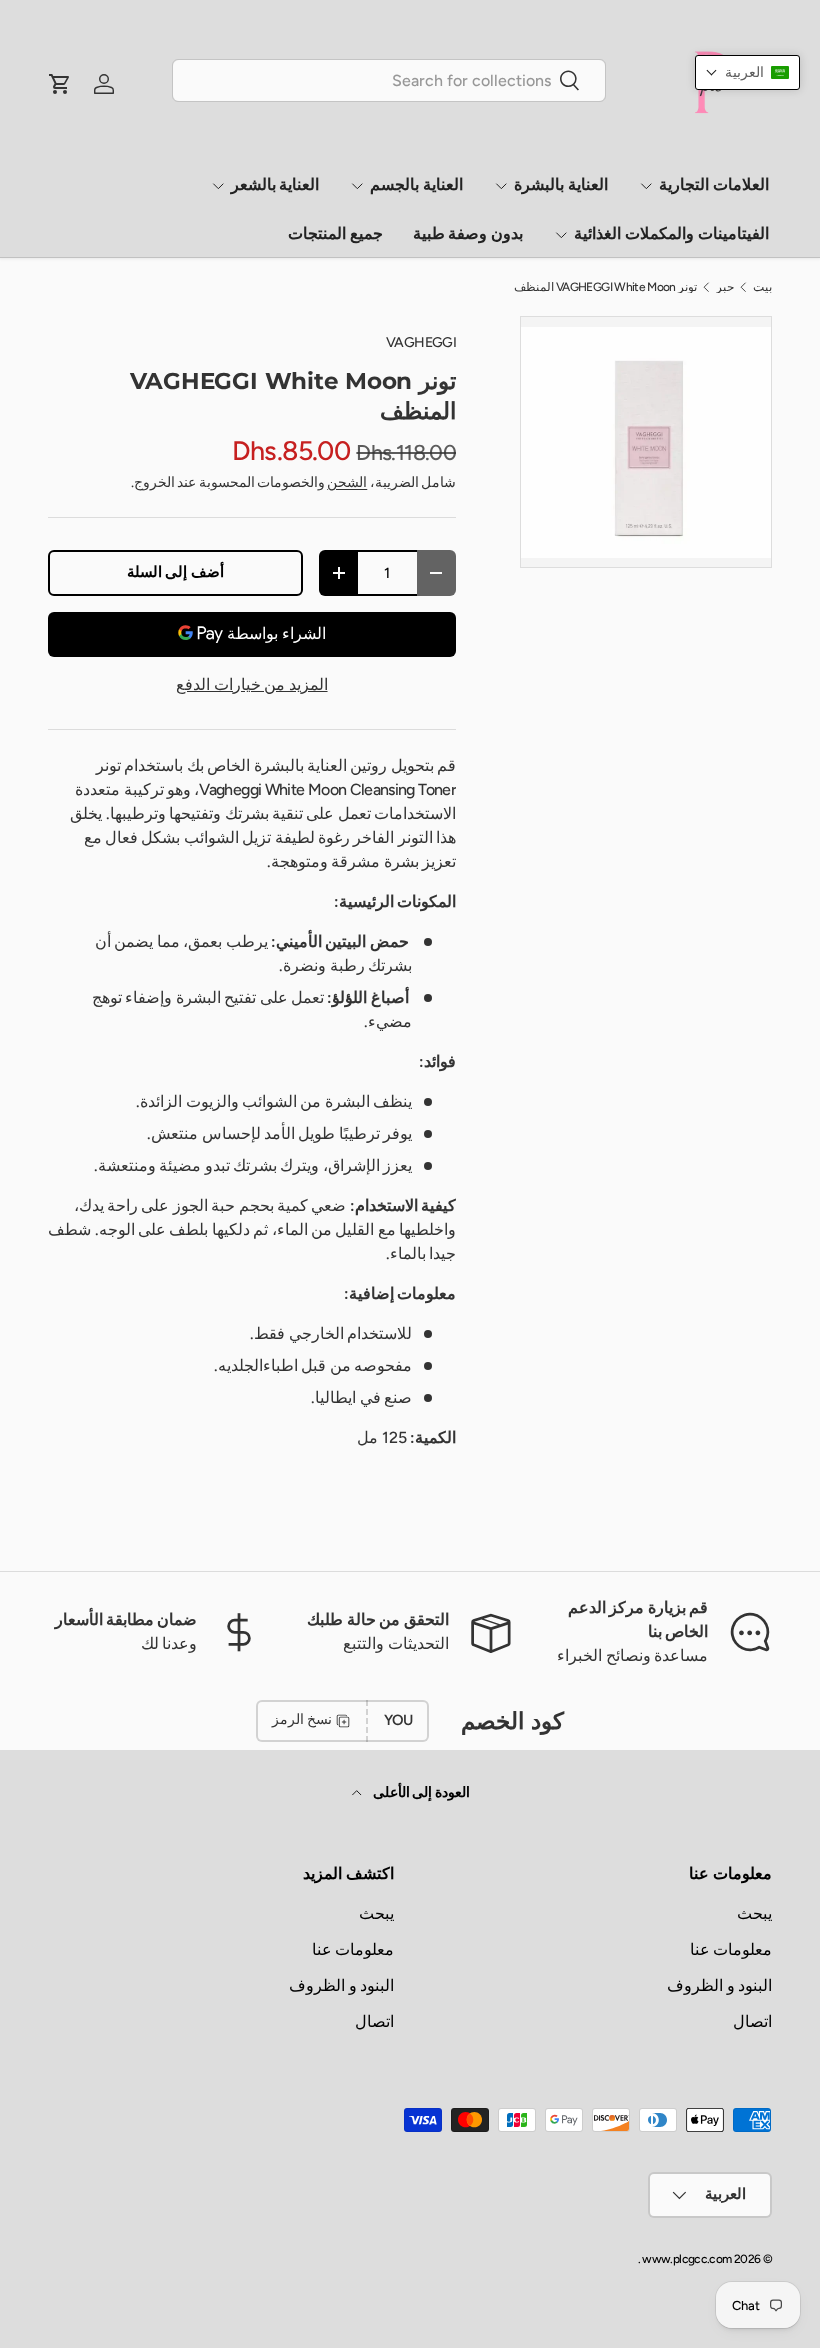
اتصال (752, 2021)
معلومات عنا (731, 1949)
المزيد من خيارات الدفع (251, 684)
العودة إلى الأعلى (419, 1792)
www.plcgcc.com (686, 2259)
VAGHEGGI (421, 342)
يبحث (754, 1913)
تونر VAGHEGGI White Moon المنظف (606, 287)
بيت (762, 287)
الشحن (347, 482)
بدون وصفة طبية (468, 233)
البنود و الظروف (719, 1985)
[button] (747, 72)
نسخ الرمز (301, 1719)
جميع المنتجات (335, 233)
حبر (725, 287)
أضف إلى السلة (175, 572)
